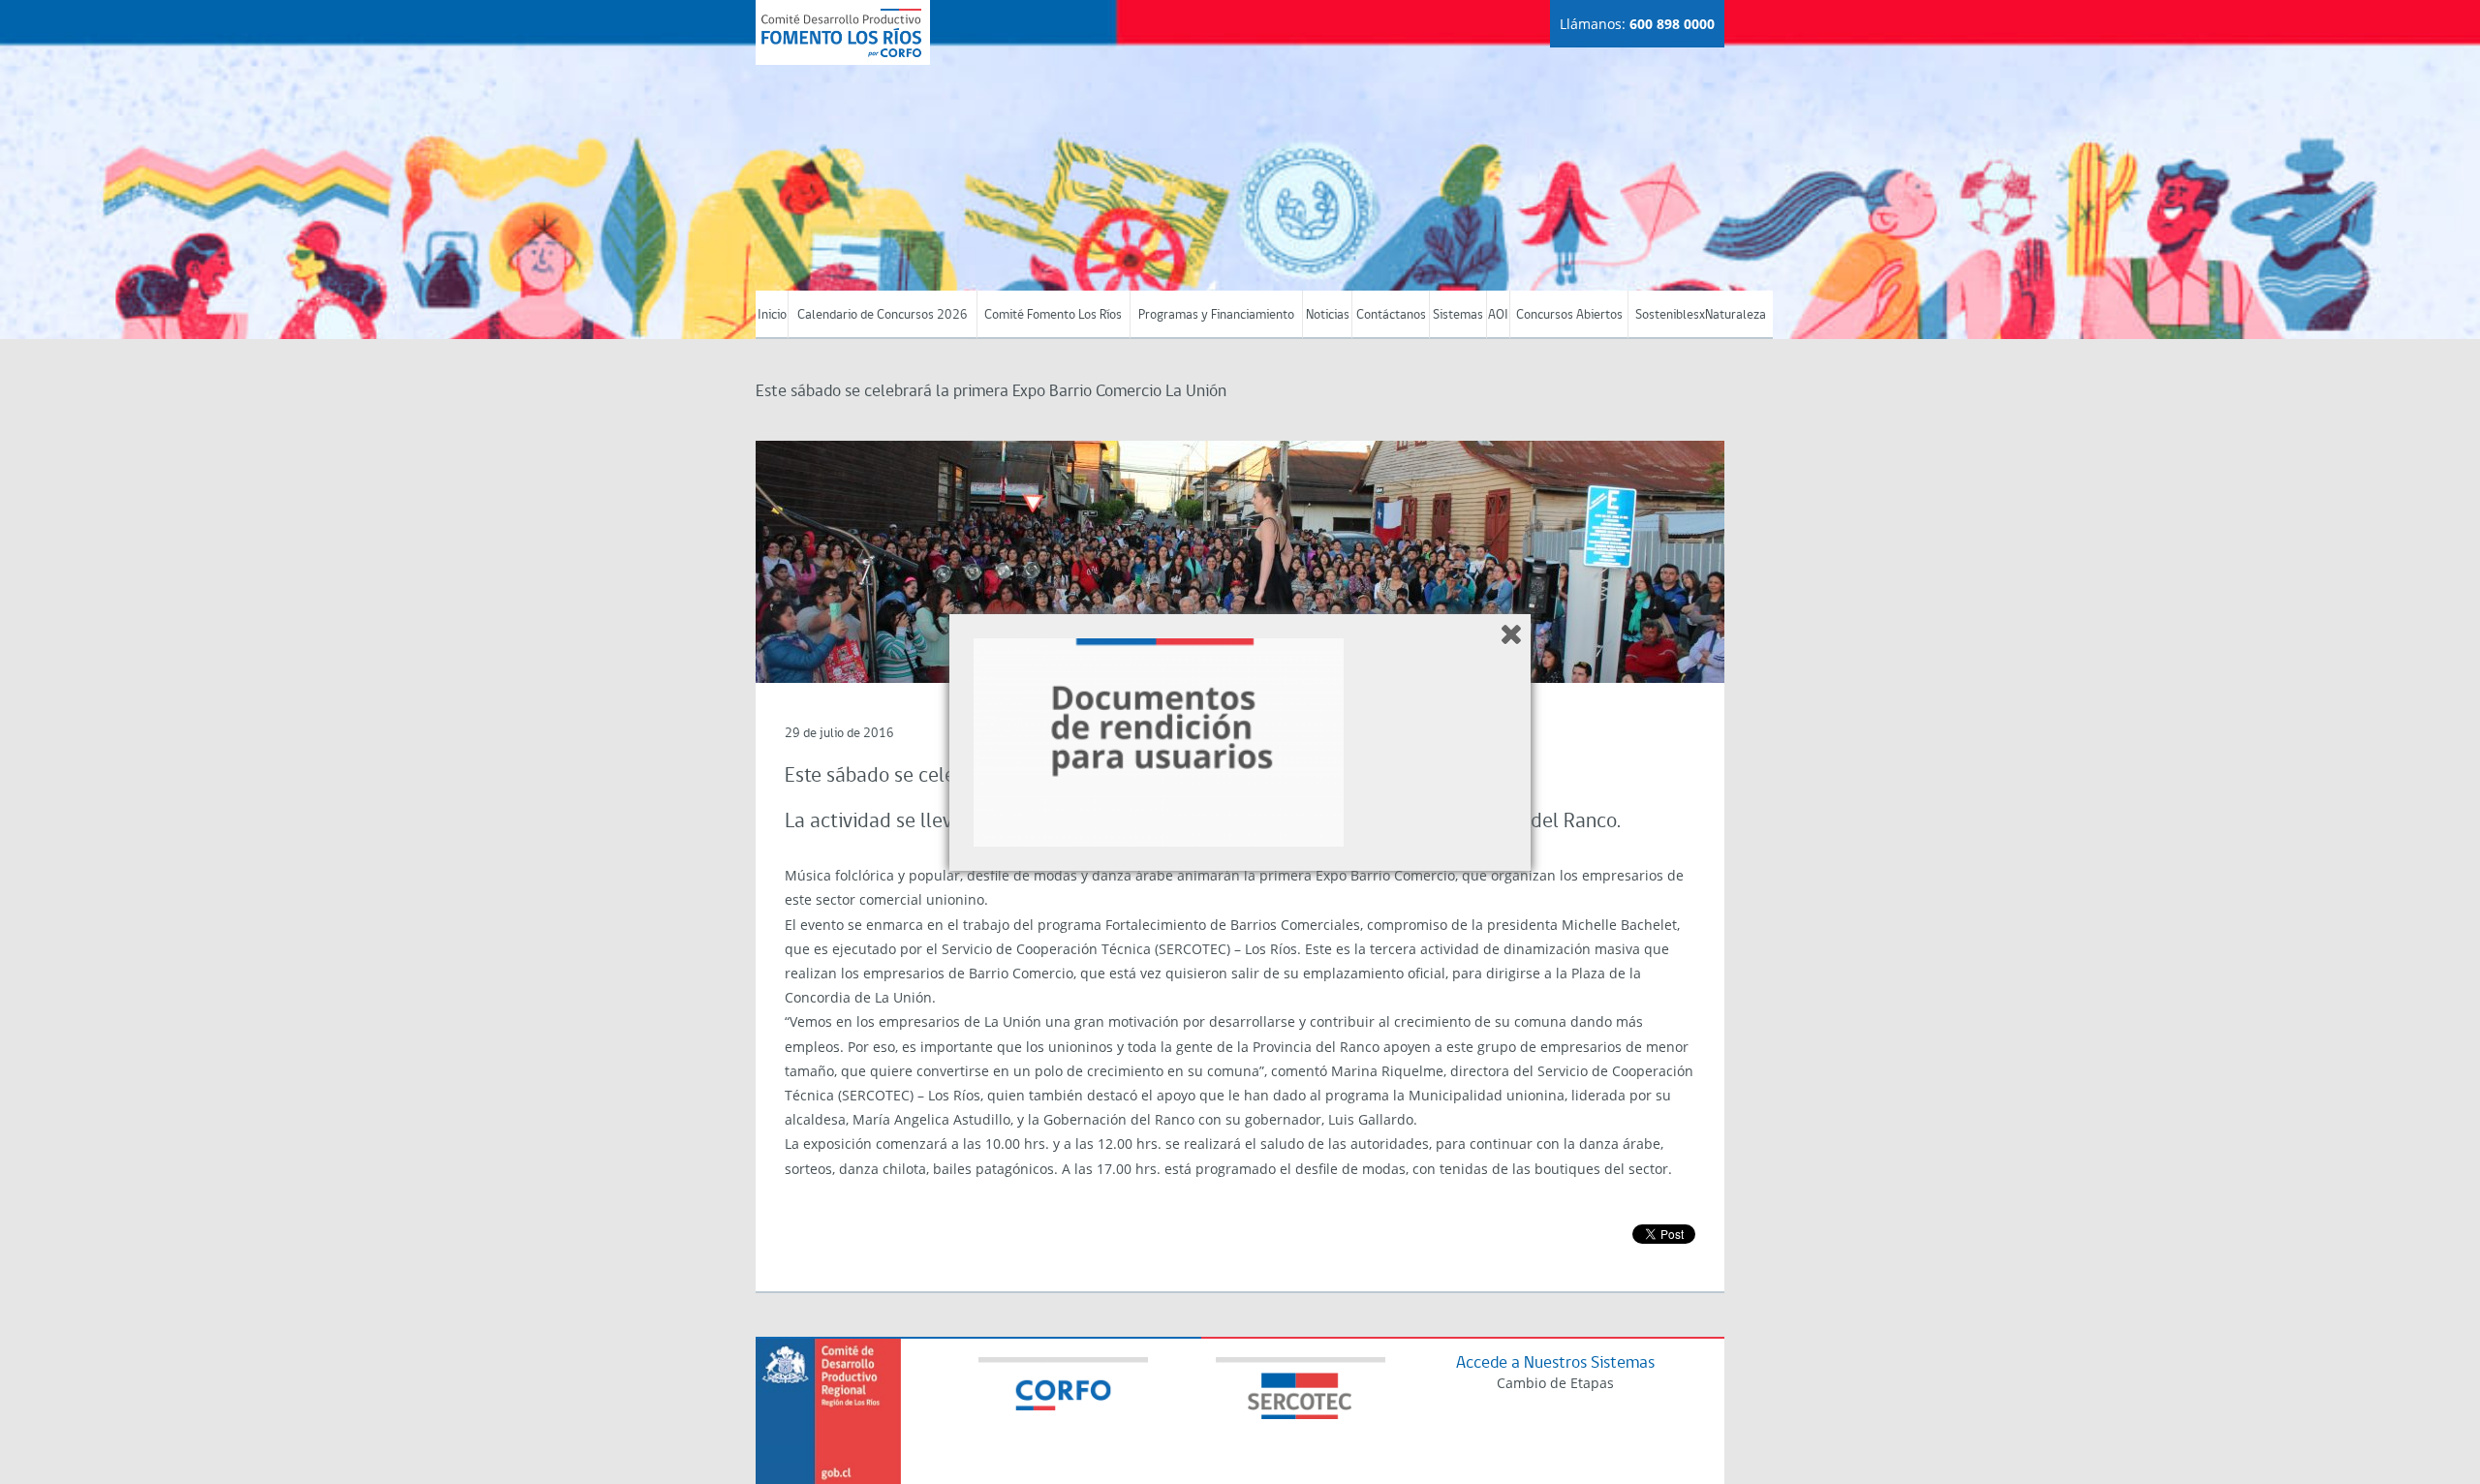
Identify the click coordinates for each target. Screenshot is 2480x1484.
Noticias (1328, 315)
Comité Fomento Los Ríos (1053, 315)
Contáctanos (1391, 315)
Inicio (772, 315)
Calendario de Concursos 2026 (883, 315)
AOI (1498, 315)
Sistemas (1458, 315)
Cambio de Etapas (1555, 1383)
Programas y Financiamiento (1216, 315)
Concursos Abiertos (1569, 315)
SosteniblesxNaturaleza (1701, 315)
